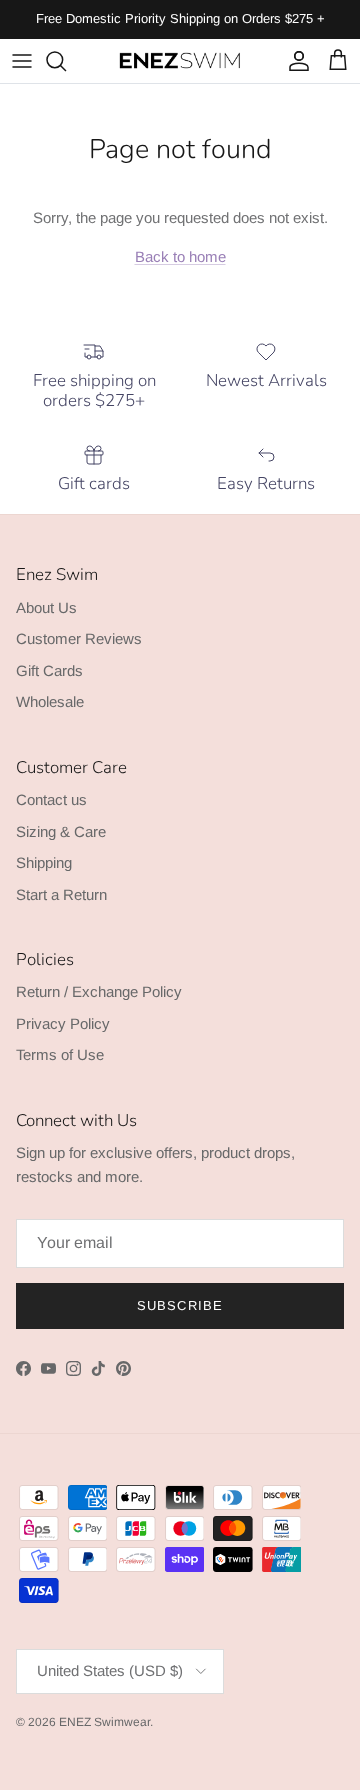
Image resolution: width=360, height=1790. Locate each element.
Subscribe (179, 1305)
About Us (46, 607)
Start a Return (61, 894)
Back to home (180, 256)
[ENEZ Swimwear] (180, 61)
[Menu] (22, 61)
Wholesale (50, 701)
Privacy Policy (63, 1023)
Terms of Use (60, 1054)
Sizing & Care (61, 831)
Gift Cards (49, 670)
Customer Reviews (79, 638)
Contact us (51, 799)
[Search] (66, 61)
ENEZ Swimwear (104, 1722)
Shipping (44, 862)
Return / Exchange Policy (99, 991)
